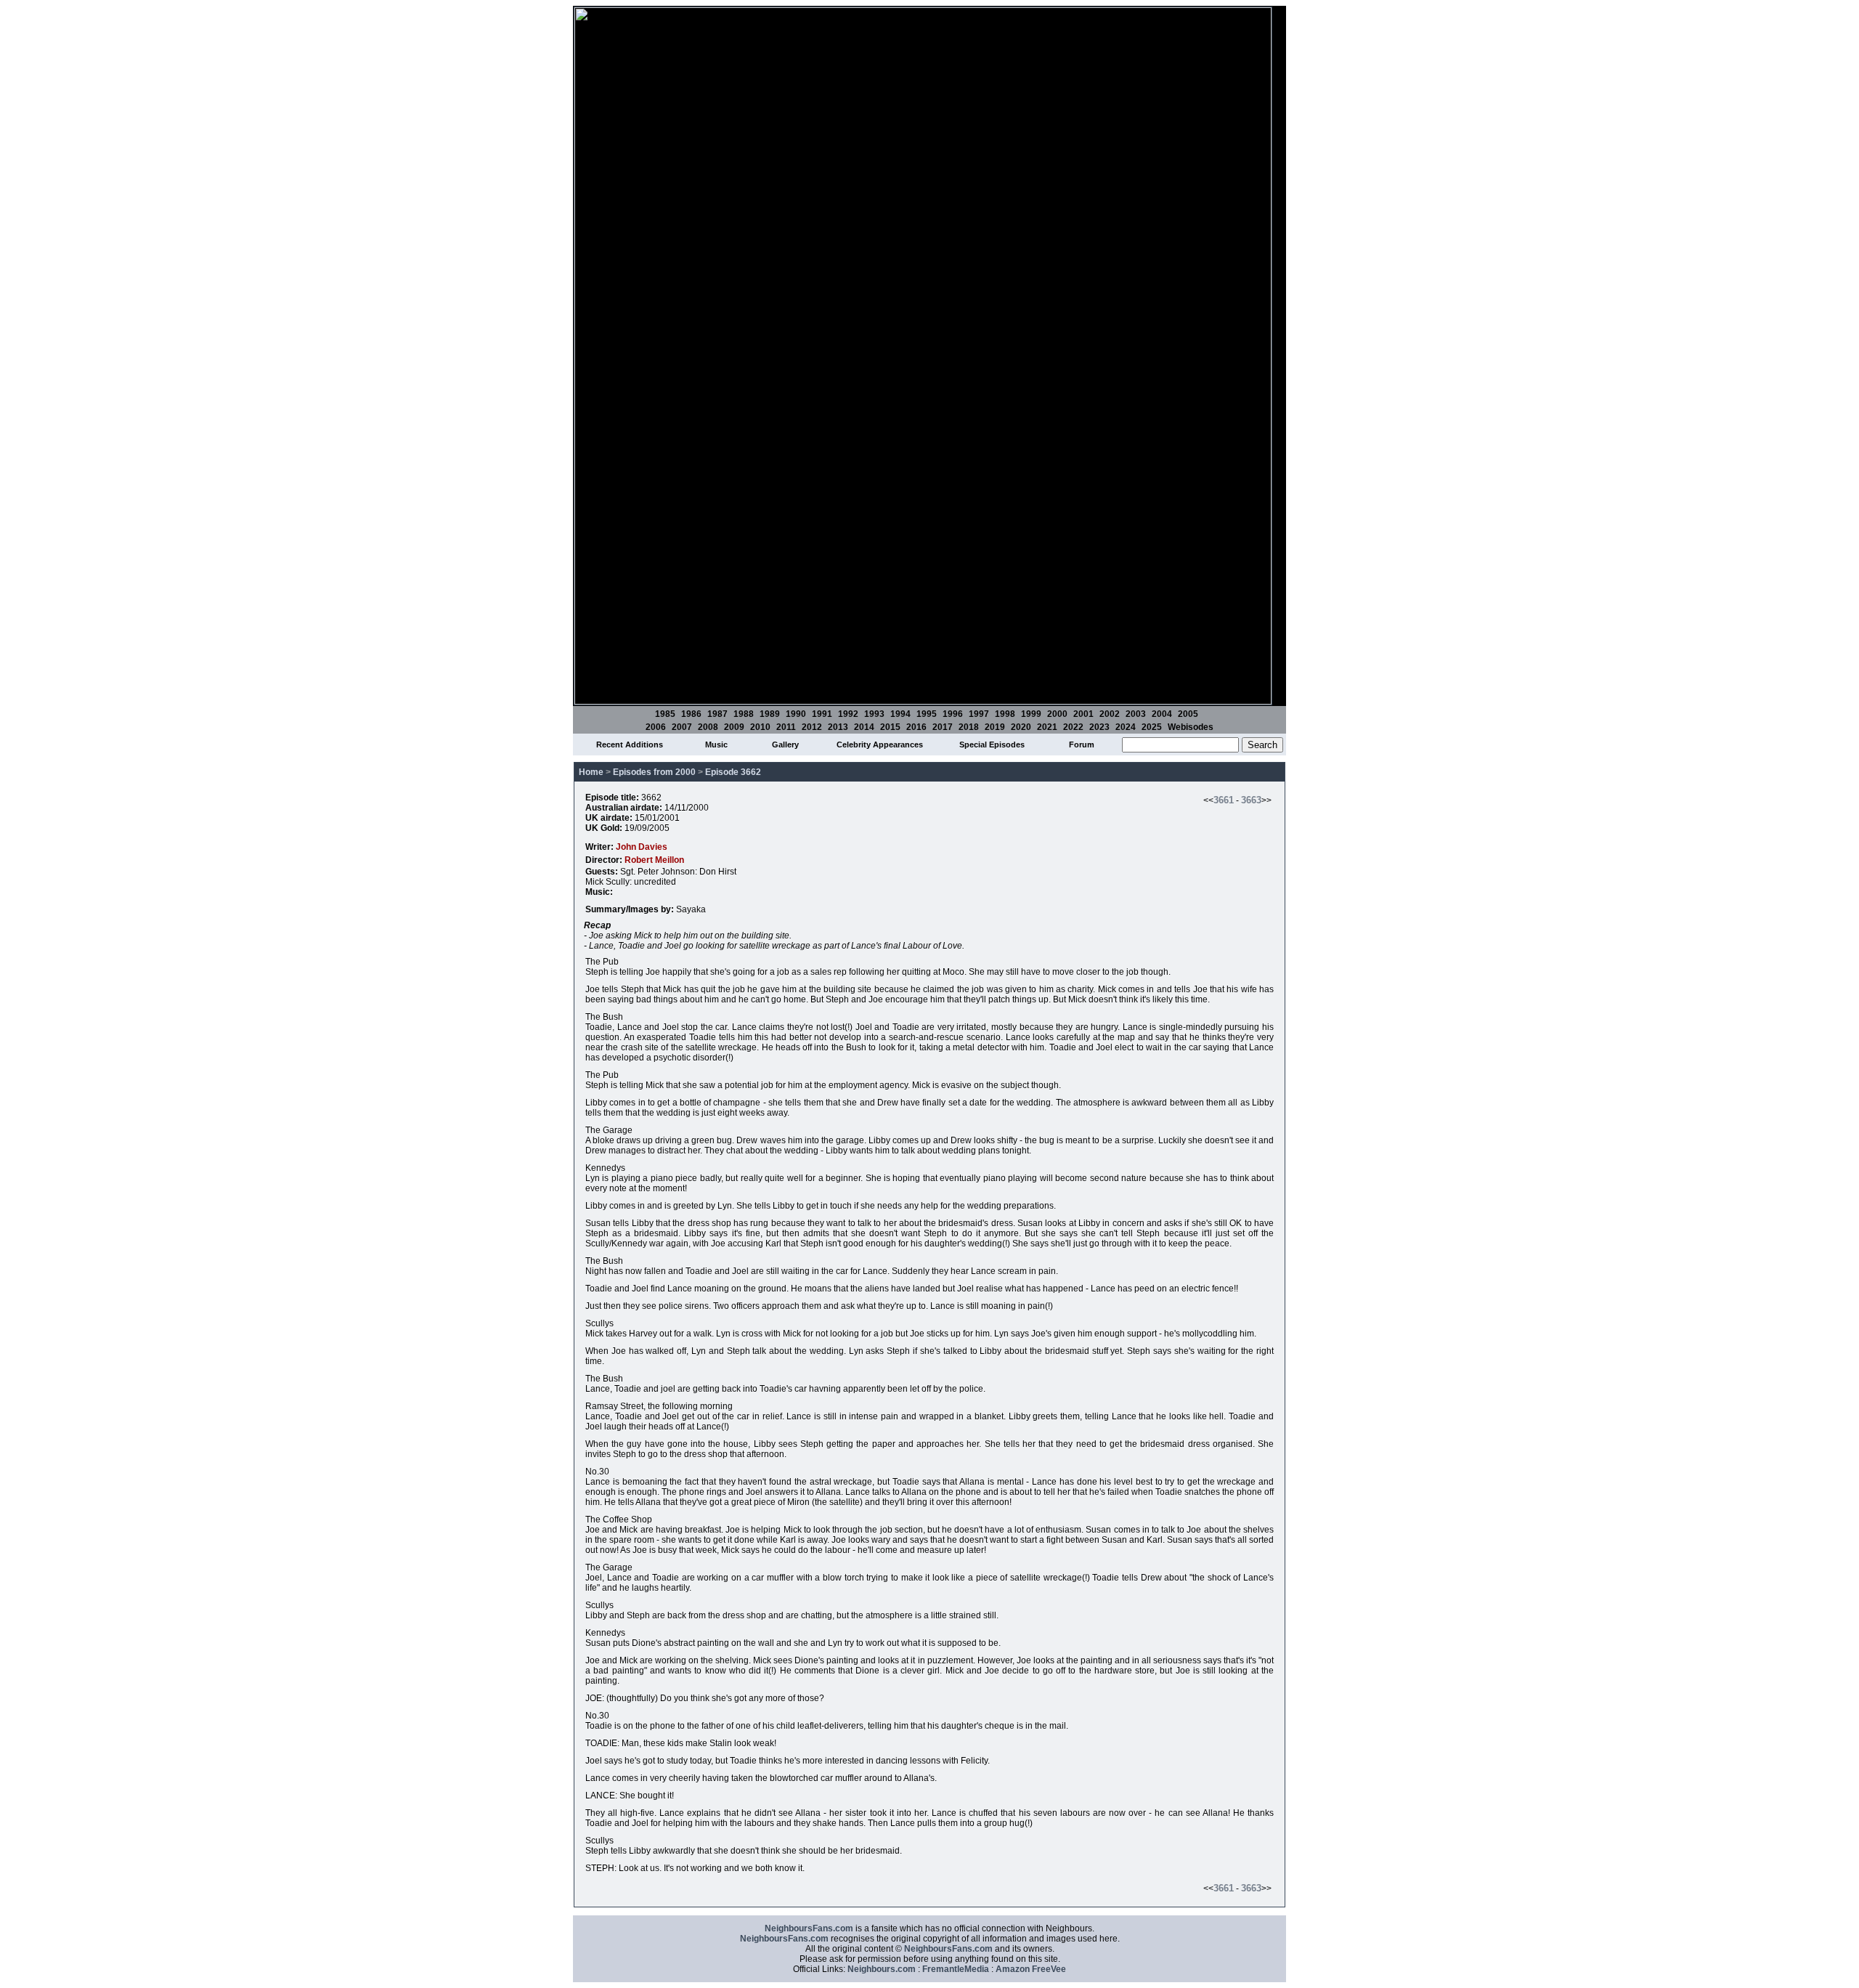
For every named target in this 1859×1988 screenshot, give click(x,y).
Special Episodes (992, 745)
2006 (656, 727)
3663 (1251, 800)
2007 (682, 727)
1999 (1031, 714)
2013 (838, 727)
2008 (708, 727)
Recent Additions (630, 745)
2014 (864, 727)
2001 (1083, 714)
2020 (1021, 727)
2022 (1073, 727)
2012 (812, 727)
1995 (927, 714)
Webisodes (1191, 727)
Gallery (785, 745)
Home (591, 772)
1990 (796, 714)
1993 (874, 714)
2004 (1162, 714)
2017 (943, 727)
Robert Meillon (654, 860)
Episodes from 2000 (654, 772)
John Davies (642, 847)
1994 (900, 714)
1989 (770, 714)
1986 (691, 714)
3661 (1224, 800)
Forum (1082, 745)
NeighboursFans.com (809, 1928)
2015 (890, 727)
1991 (822, 714)
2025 (1152, 727)
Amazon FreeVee (1031, 1969)
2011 (786, 727)
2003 (1136, 714)
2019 (995, 727)
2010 (760, 727)
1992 (848, 714)
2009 (734, 727)
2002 (1110, 714)
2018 (969, 727)
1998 (1005, 714)
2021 (1047, 727)
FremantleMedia (956, 1969)
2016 (916, 727)
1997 (979, 714)
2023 (1099, 727)
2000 (1057, 714)
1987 (717, 714)
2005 (1188, 714)
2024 (1126, 727)
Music (716, 745)
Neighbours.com (882, 1969)
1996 (953, 714)
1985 (665, 714)
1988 (744, 714)
